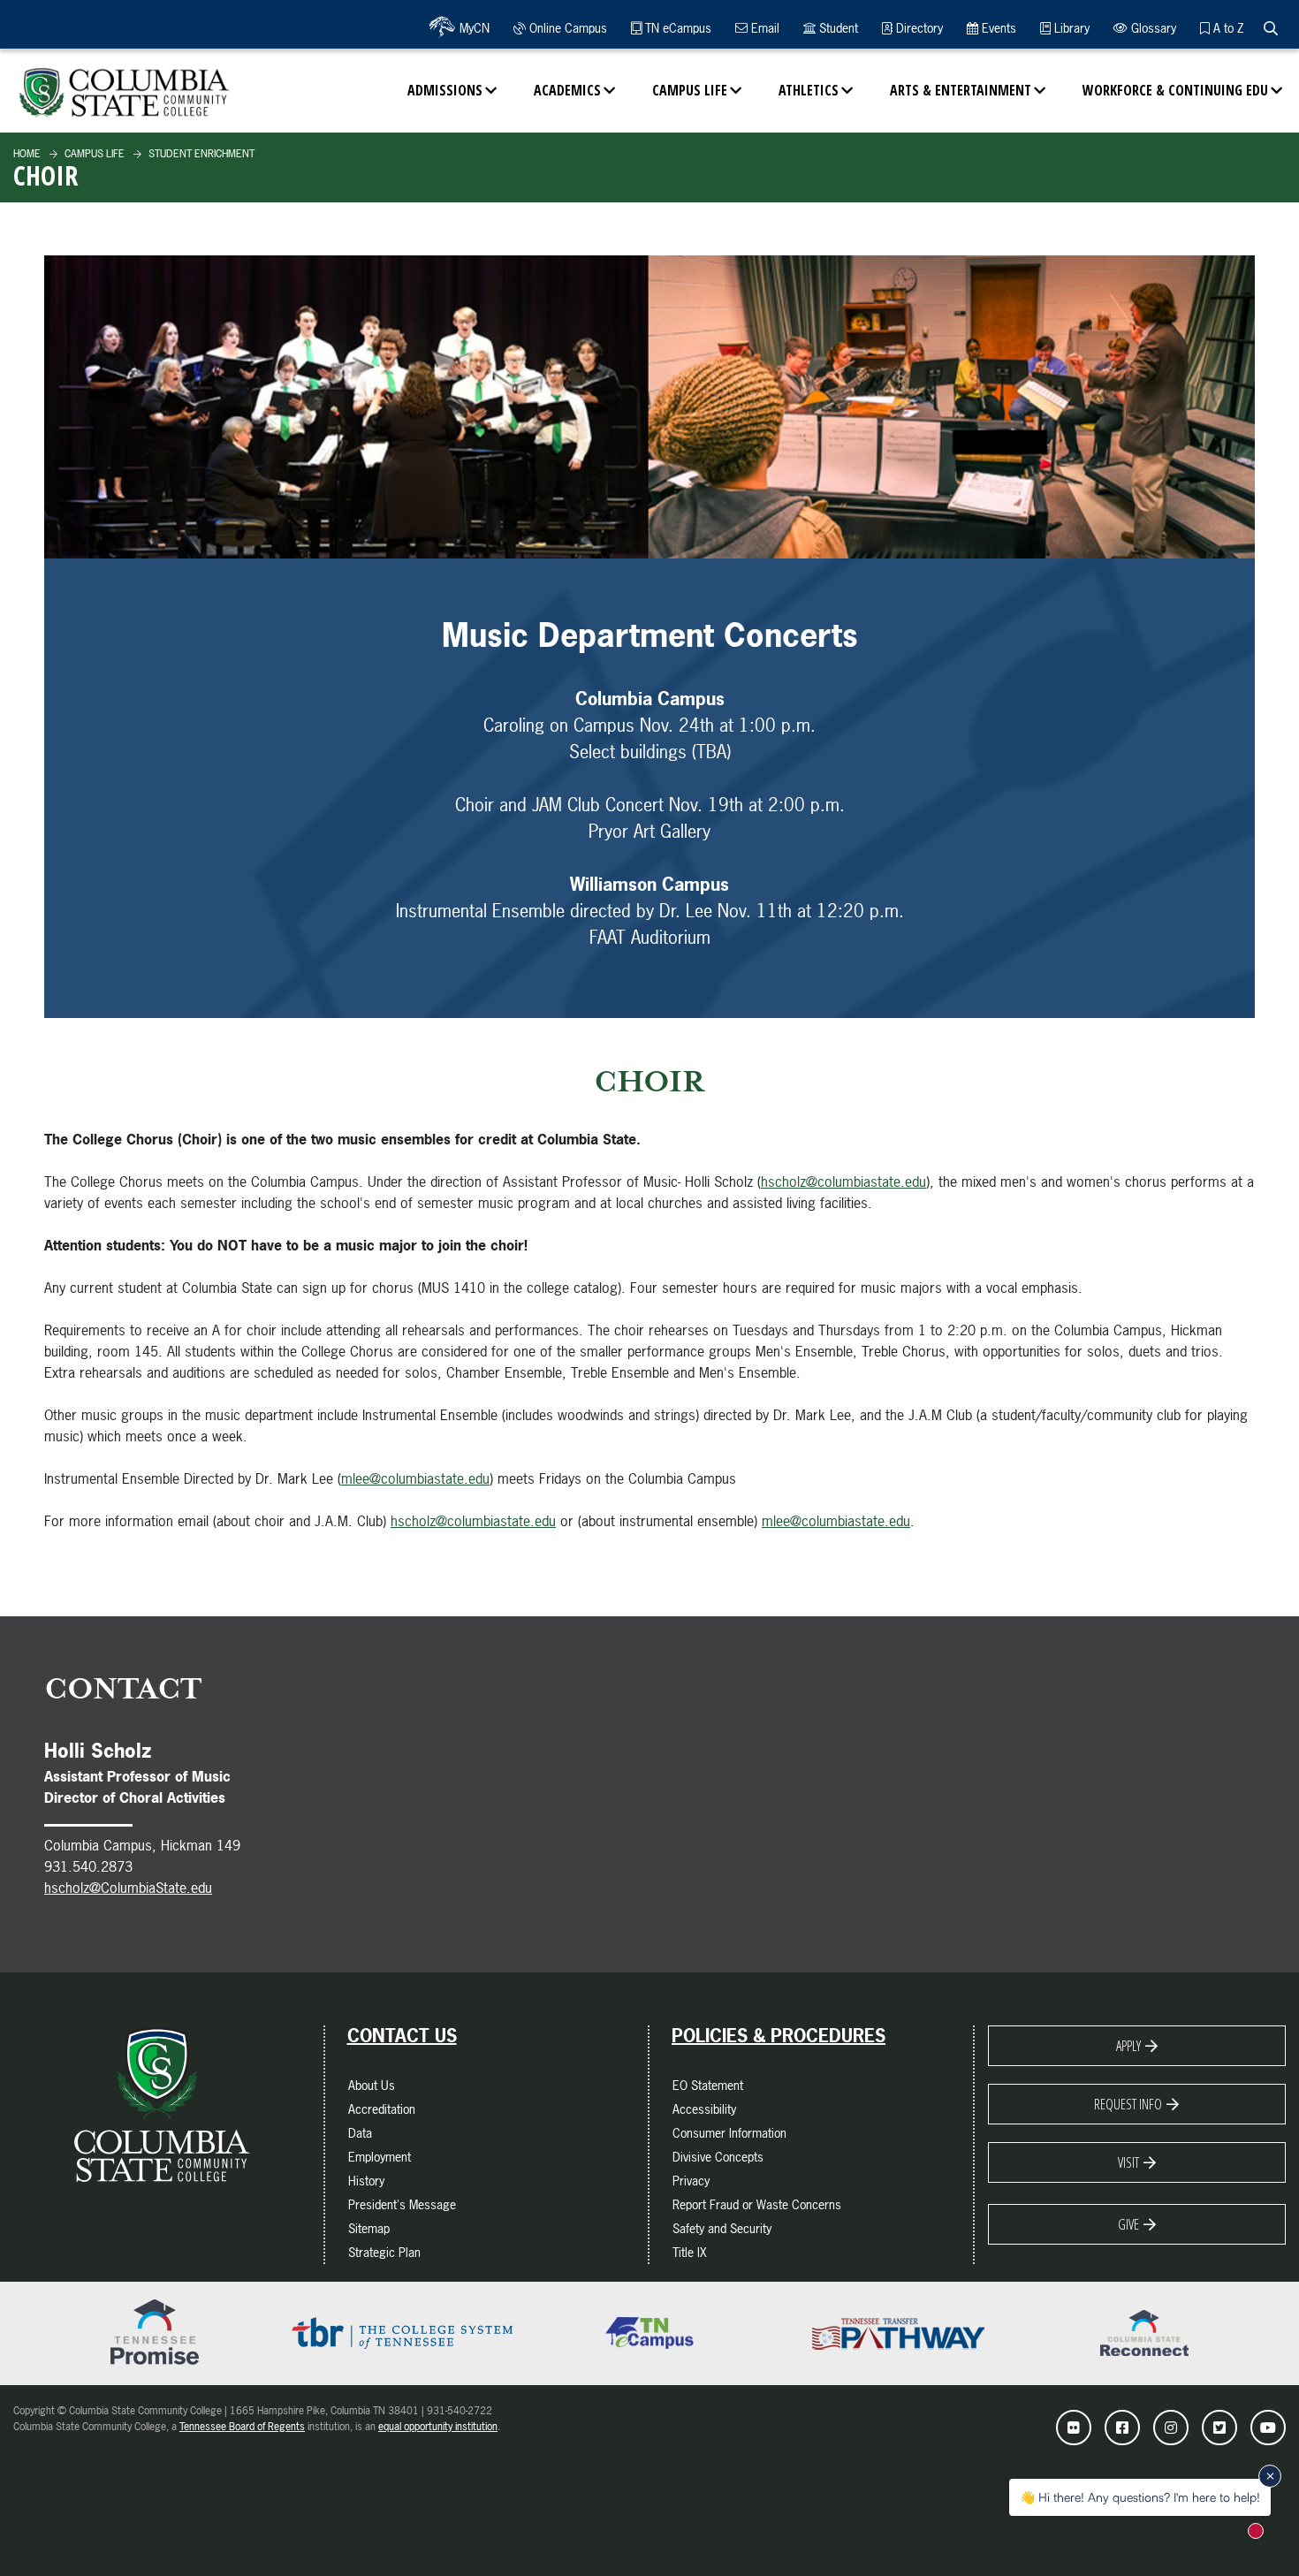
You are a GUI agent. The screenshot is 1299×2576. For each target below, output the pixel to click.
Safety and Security (722, 2228)
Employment (380, 2157)
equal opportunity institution (438, 2427)
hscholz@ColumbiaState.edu (128, 1888)
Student (837, 28)
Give (1128, 2224)
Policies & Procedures (779, 2036)
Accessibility (704, 2109)
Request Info (1128, 2104)
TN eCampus (676, 28)
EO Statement (708, 2085)
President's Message (402, 2204)
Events (997, 28)
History (366, 2181)
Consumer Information (729, 2133)
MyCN (473, 28)
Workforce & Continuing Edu (1175, 90)
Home (27, 154)
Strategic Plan (384, 2252)
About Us (372, 2085)
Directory (918, 28)
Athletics (809, 90)
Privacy (691, 2181)
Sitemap (369, 2228)
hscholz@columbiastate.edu (843, 1182)
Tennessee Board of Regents (242, 2427)
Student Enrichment (200, 154)
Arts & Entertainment (961, 90)
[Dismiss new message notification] (1270, 2476)
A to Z (1227, 28)
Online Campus (566, 28)
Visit (1128, 2162)
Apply (1128, 2046)
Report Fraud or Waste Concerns (757, 2204)
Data (360, 2133)
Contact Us (402, 2036)
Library (1070, 28)
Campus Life (690, 90)
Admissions (445, 90)
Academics (567, 90)
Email (763, 28)
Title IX (690, 2252)
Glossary (1152, 28)
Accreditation (382, 2109)
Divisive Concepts (718, 2157)
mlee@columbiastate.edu (415, 1478)
